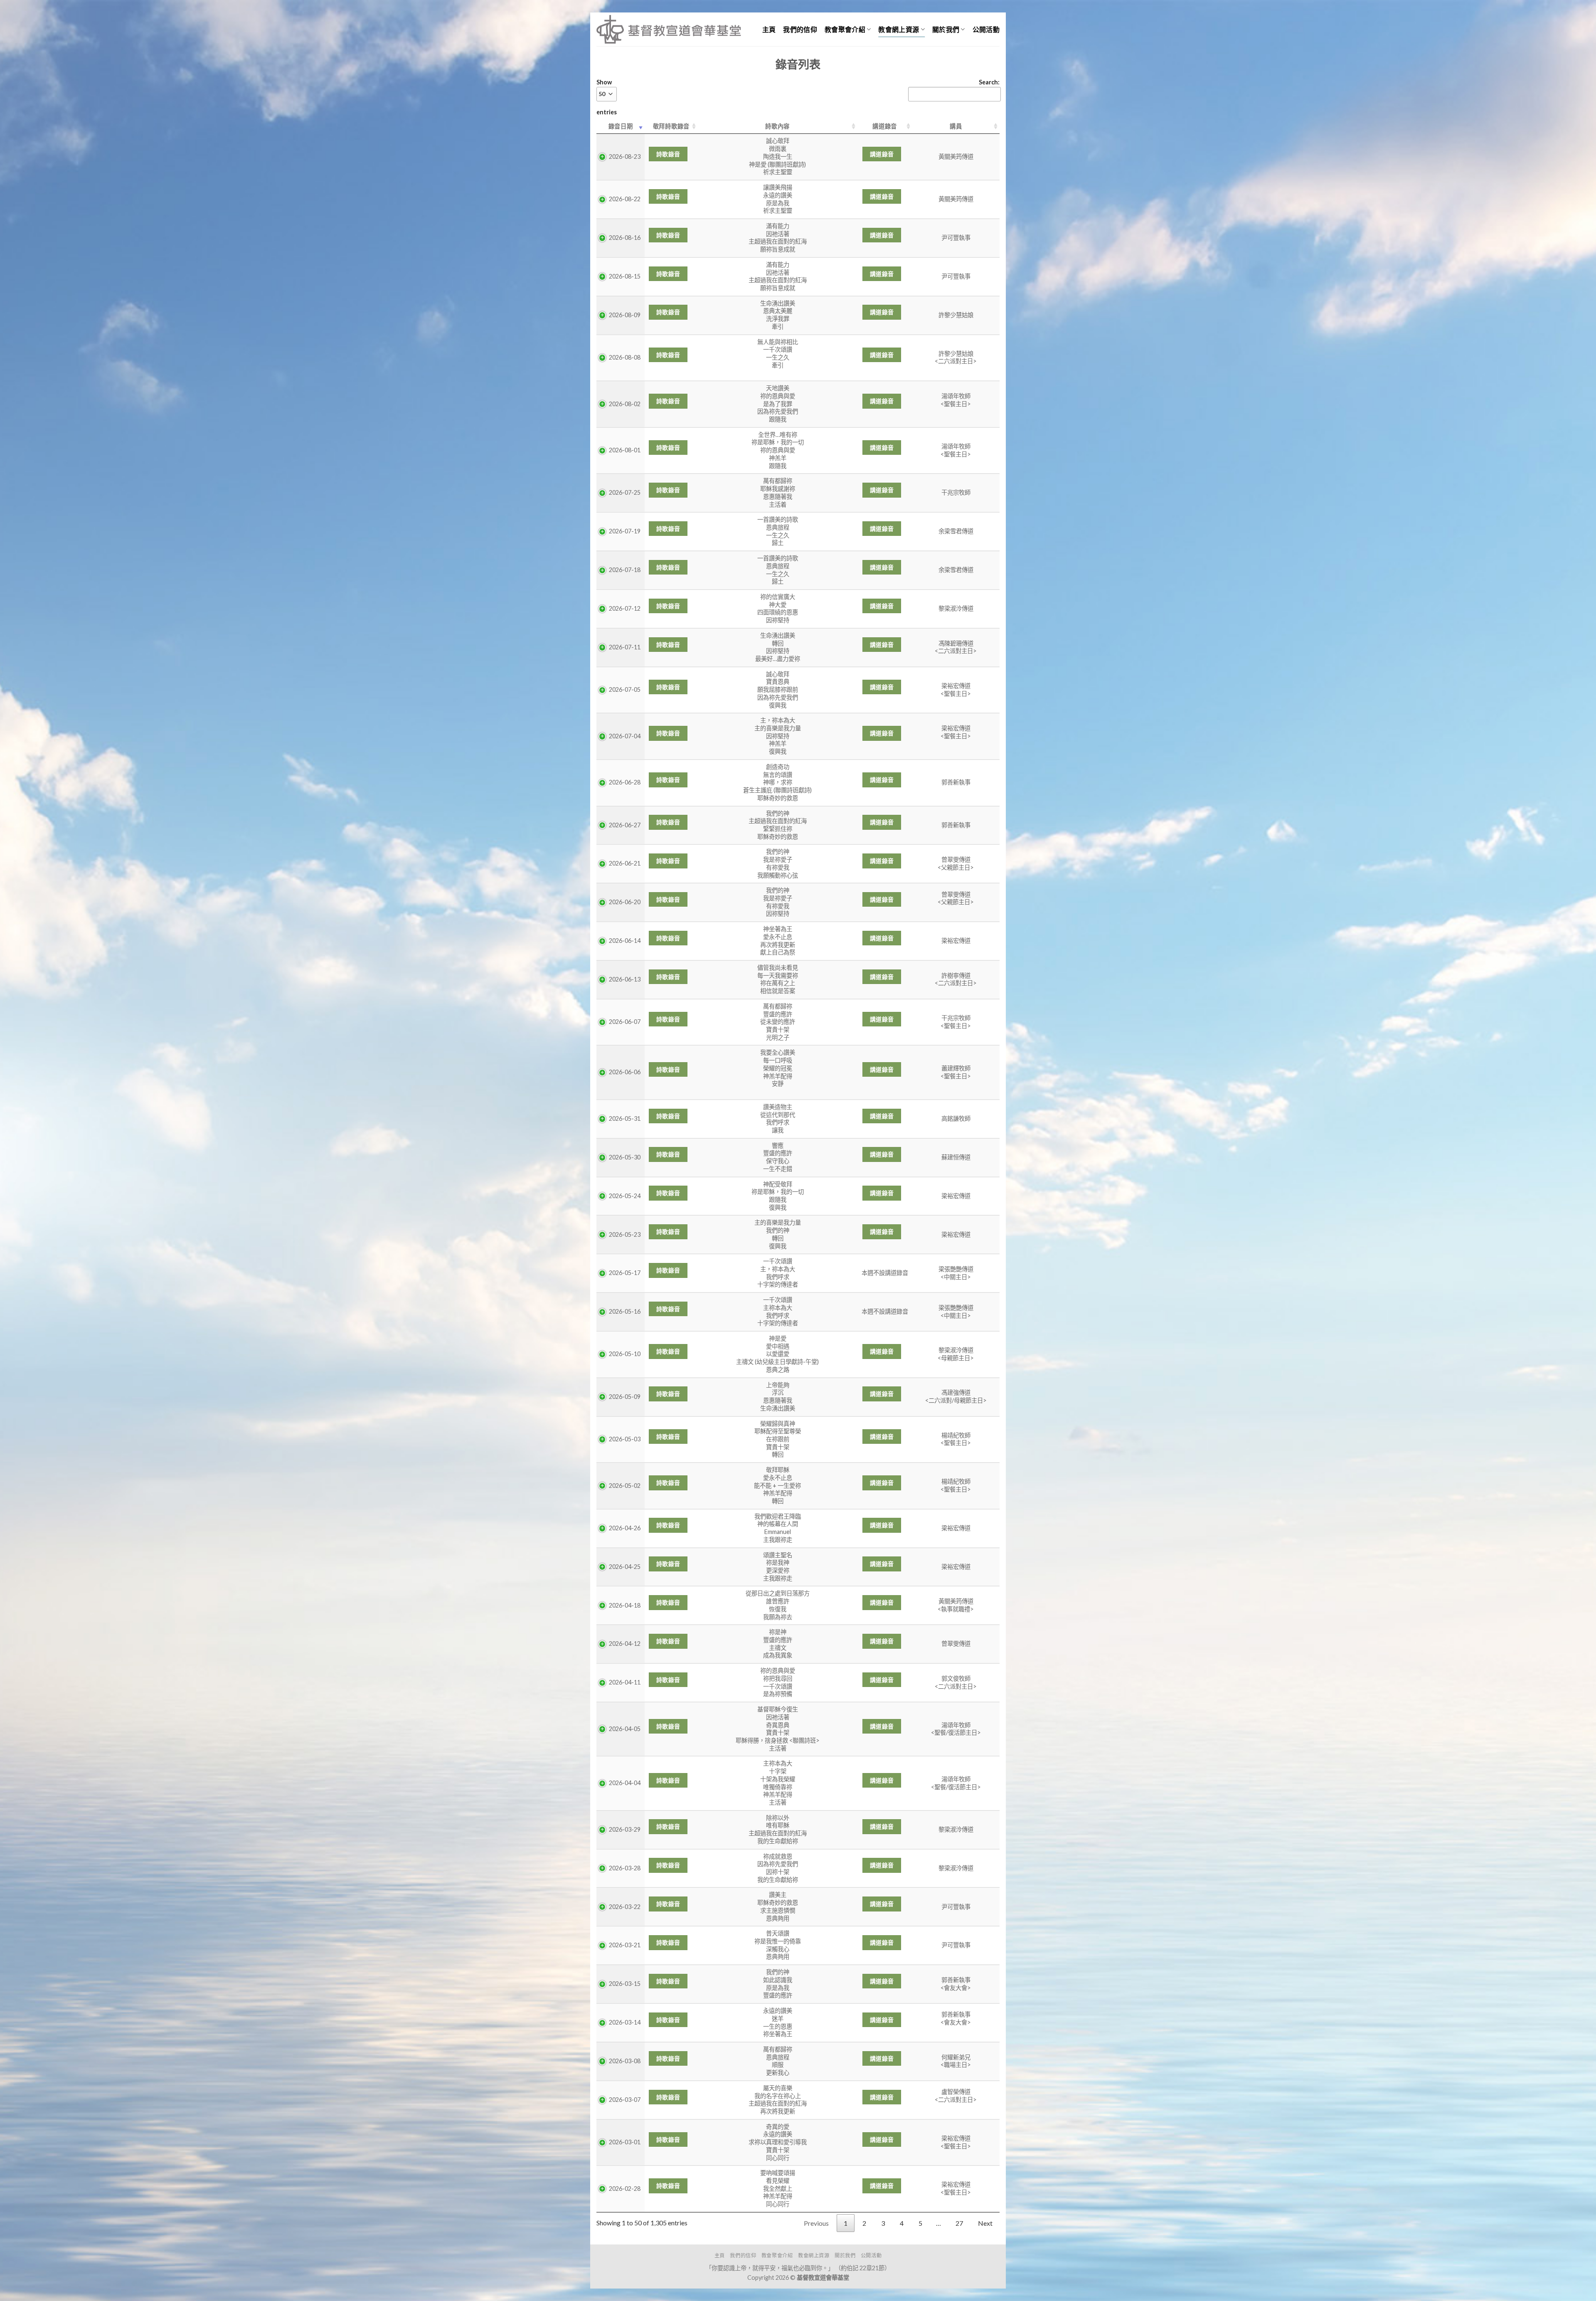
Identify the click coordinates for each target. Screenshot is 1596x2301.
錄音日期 (621, 126)
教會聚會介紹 (845, 29)
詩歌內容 (777, 126)
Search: (989, 82)
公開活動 (986, 29)
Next (985, 2223)
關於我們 (946, 29)
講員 (956, 126)
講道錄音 (885, 126)
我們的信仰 (800, 29)
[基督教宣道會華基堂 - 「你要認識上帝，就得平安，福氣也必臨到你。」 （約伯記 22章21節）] (669, 29)
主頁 (769, 29)
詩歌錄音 (668, 154)
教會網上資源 (899, 29)
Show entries (607, 97)
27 (959, 2223)
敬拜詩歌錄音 (671, 126)
